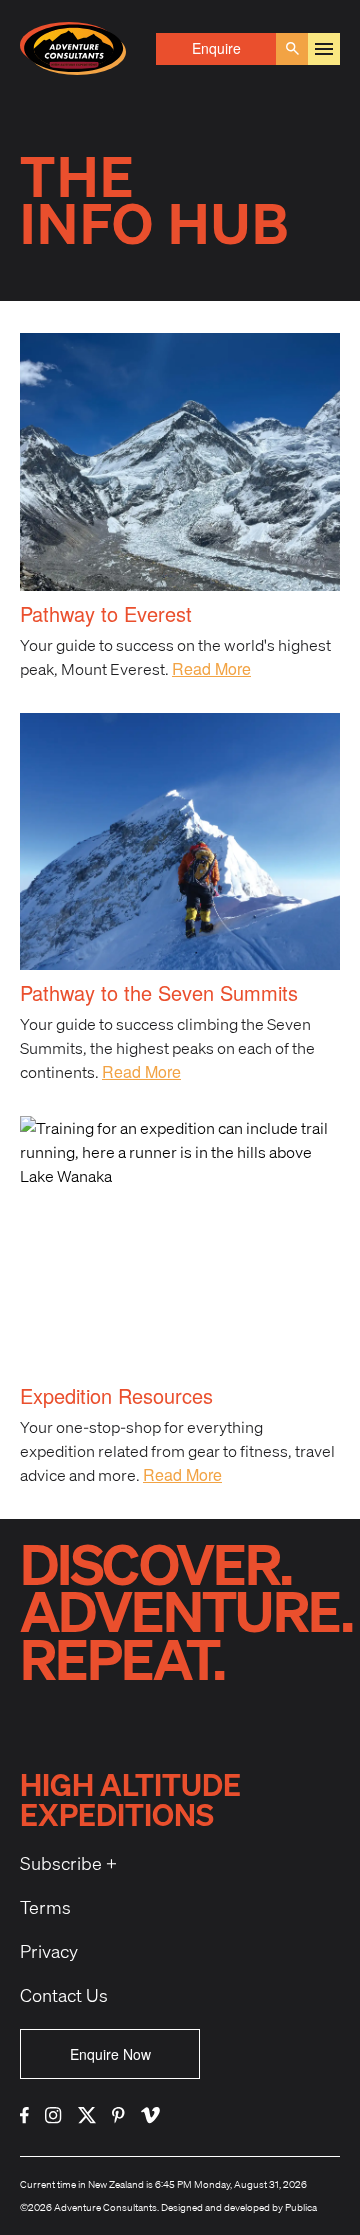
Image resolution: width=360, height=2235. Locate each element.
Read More (211, 668)
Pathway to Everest (106, 613)
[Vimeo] (150, 2115)
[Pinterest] (118, 2115)
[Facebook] (24, 2115)
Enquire (216, 48)
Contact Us (64, 1995)
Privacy (49, 1951)
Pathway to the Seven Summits (159, 992)
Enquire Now (110, 2054)
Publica (301, 2207)
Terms (45, 1907)
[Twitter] (87, 2115)
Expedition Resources (116, 1395)
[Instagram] (53, 2115)
